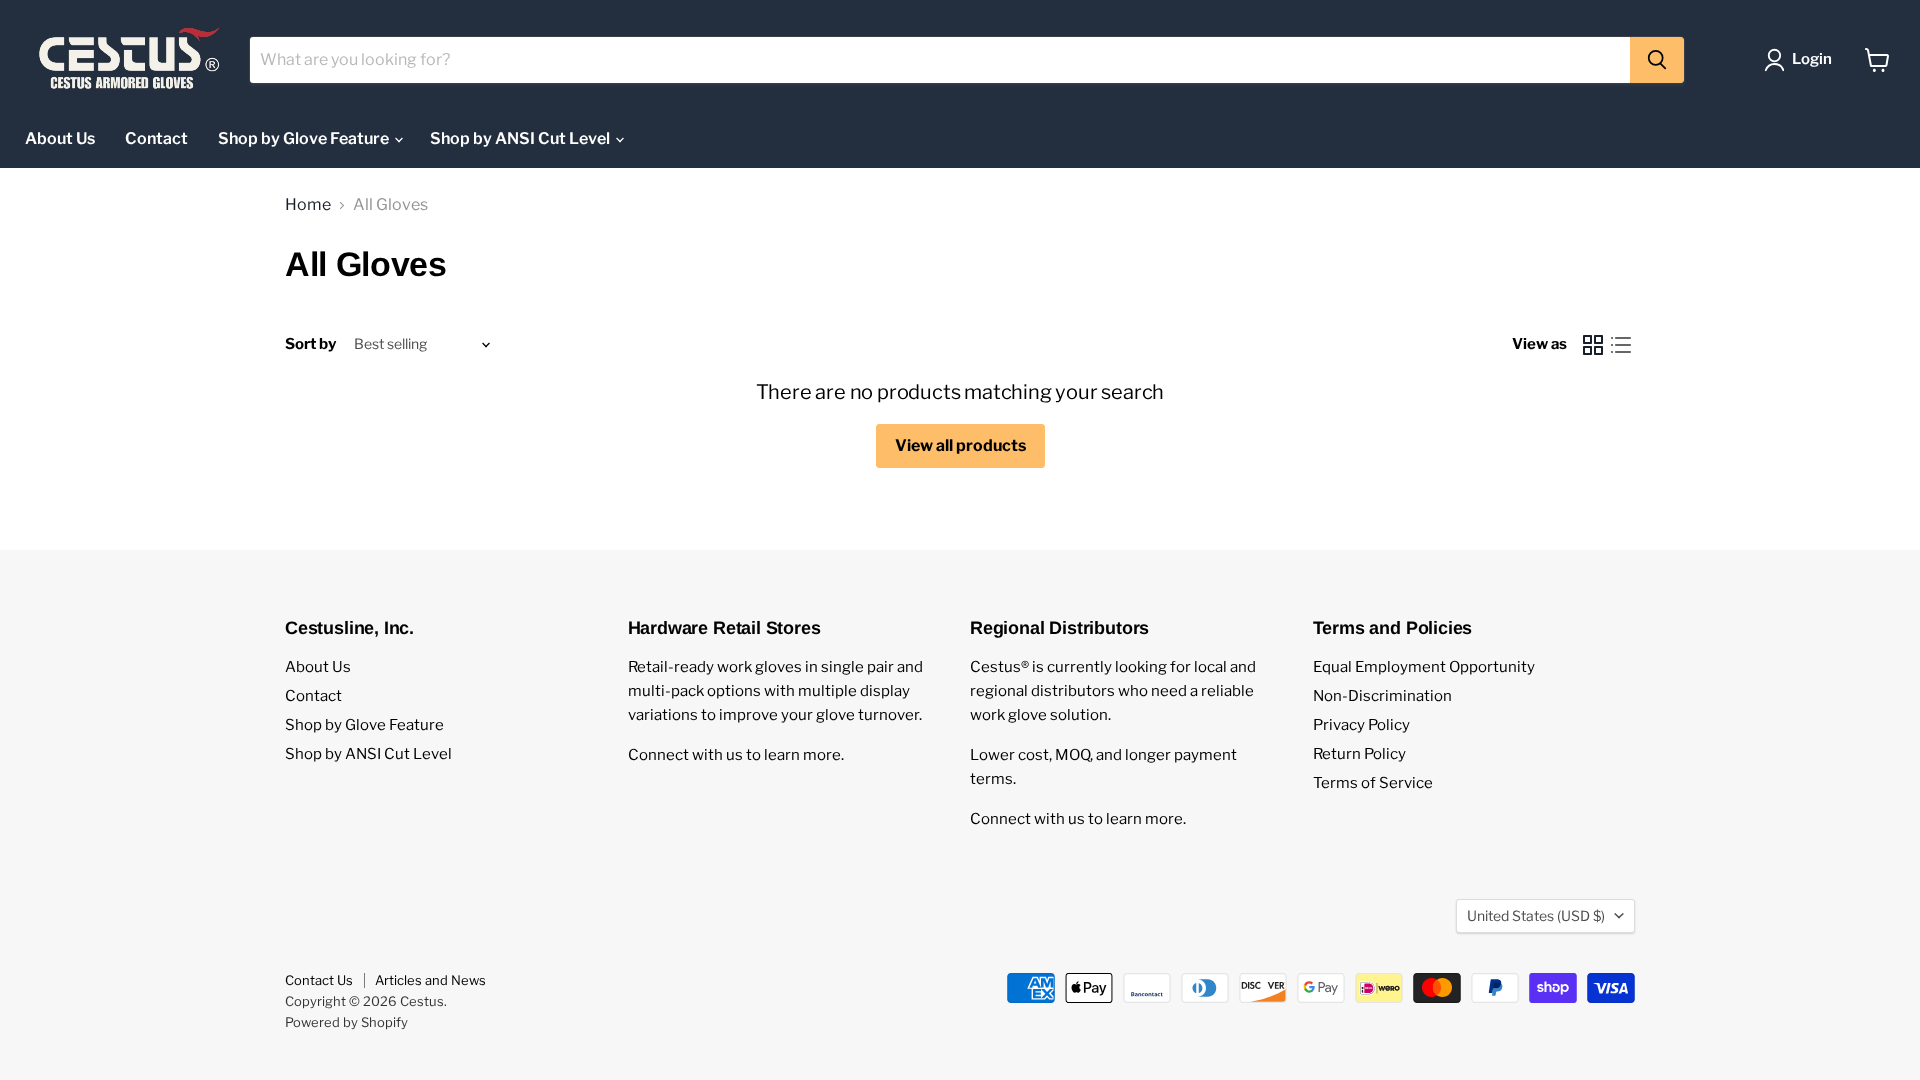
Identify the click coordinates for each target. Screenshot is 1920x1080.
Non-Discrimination (1382, 696)
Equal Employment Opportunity (1424, 667)
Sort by (310, 344)
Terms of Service (1373, 783)
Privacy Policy (1361, 725)
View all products (960, 445)
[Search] (1657, 60)
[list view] (1621, 345)
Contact (156, 138)
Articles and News (430, 980)
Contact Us (319, 980)
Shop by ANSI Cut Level (521, 138)
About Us (60, 138)
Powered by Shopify (346, 1022)
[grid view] (1593, 345)
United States (1536, 915)
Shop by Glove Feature (305, 138)
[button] (1802, 60)
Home (308, 205)
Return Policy (1359, 754)
